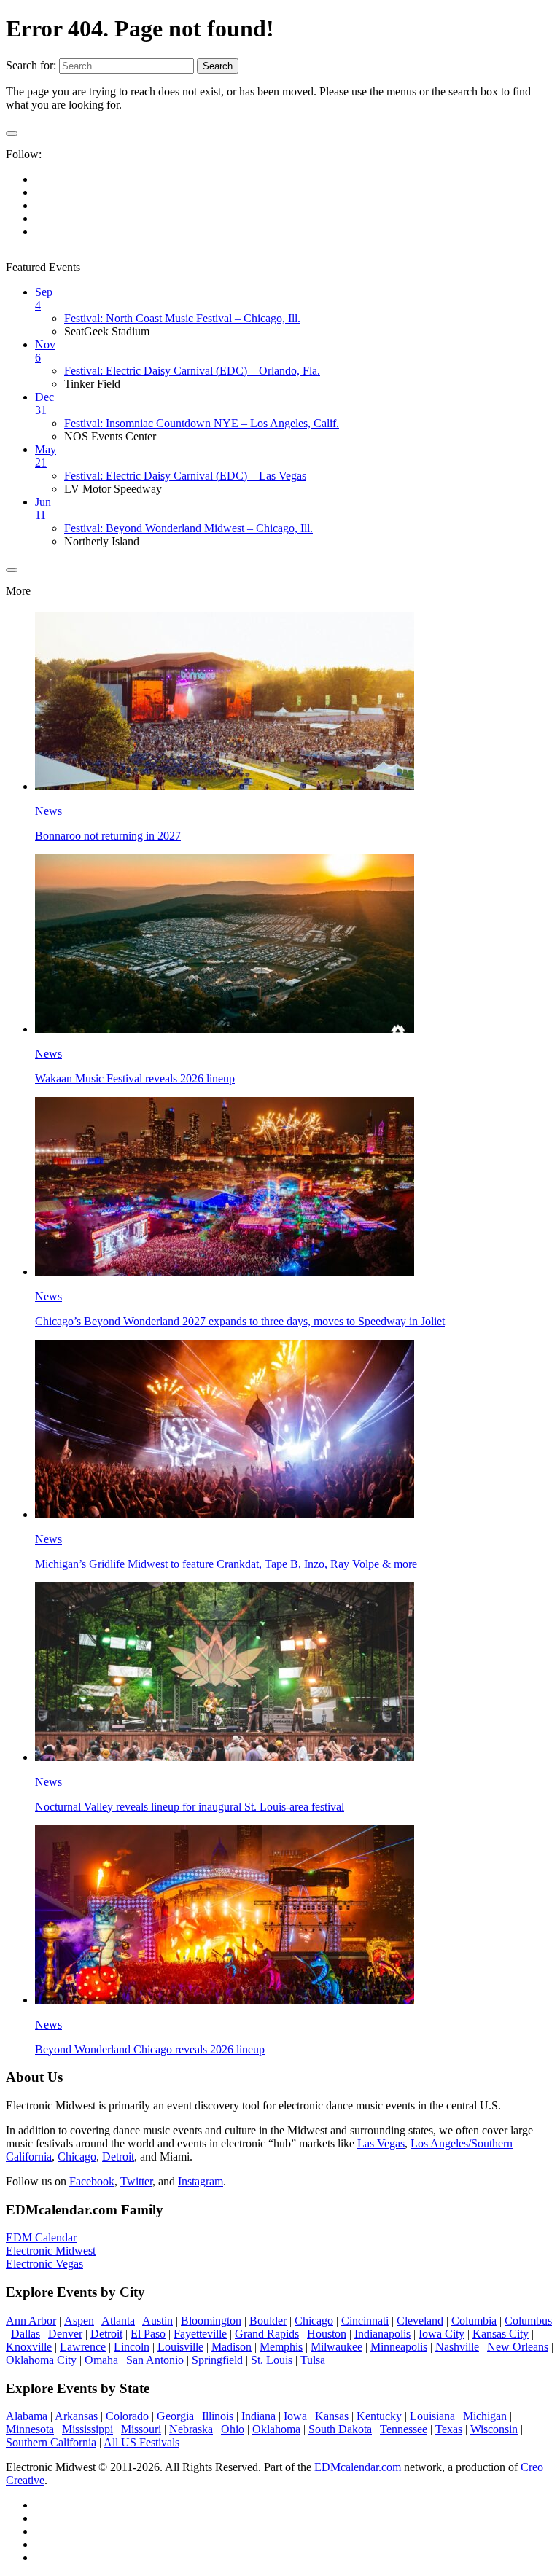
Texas (449, 2429)
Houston (327, 2334)
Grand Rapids (267, 2334)
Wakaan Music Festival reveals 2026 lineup (135, 1078)
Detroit (118, 2157)
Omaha (101, 2360)
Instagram (201, 2181)
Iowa (295, 2416)
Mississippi (87, 2429)
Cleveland (420, 2321)
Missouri (141, 2429)
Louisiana (432, 2416)
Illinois (218, 2416)
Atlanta (118, 2321)
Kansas (332, 2416)
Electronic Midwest (51, 2251)
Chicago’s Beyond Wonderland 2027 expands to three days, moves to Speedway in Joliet (240, 1321)
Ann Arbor (31, 2321)
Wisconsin (494, 2429)
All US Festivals (141, 2442)
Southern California (51, 2442)
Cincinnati (365, 2321)
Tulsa (313, 2360)
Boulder (268, 2321)
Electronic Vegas (44, 2264)
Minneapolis (399, 2347)
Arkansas (76, 2416)
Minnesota (30, 2429)
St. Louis (272, 2360)
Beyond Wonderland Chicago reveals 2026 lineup (150, 2049)
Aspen (79, 2321)
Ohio (233, 2429)
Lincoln (132, 2347)
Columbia (474, 2321)
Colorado (127, 2416)
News (48, 811)
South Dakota (340, 2429)
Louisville (180, 2347)
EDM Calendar (41, 2237)
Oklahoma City (41, 2360)
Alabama (27, 2416)
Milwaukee (337, 2347)
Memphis (281, 2347)
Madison (232, 2347)
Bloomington (211, 2321)
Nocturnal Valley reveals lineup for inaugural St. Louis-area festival (190, 1807)
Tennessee (404, 2429)
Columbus (528, 2321)
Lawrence (83, 2347)
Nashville (457, 2347)
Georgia (175, 2416)
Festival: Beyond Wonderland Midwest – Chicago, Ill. (188, 528)
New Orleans (518, 2347)
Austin (157, 2321)
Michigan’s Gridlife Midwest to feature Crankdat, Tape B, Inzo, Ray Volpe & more (226, 1564)
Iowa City (442, 2334)
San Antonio (155, 2360)
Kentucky (379, 2416)
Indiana (258, 2416)
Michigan (485, 2416)
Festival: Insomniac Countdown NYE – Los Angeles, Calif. (202, 423)
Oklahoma (276, 2429)
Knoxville (29, 2347)
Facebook (92, 2181)
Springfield (217, 2360)
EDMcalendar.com (358, 2467)
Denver (65, 2334)
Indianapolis (382, 2334)
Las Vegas (381, 2143)
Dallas (26, 2334)
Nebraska (191, 2429)
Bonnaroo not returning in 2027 (108, 836)
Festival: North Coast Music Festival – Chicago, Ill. (182, 318)
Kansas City (501, 2334)
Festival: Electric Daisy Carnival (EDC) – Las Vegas (185, 476)
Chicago (77, 2157)
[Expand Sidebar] (12, 133)
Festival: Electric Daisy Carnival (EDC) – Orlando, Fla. (192, 371)
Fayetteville (200, 2334)
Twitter (136, 2181)
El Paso (148, 2334)
